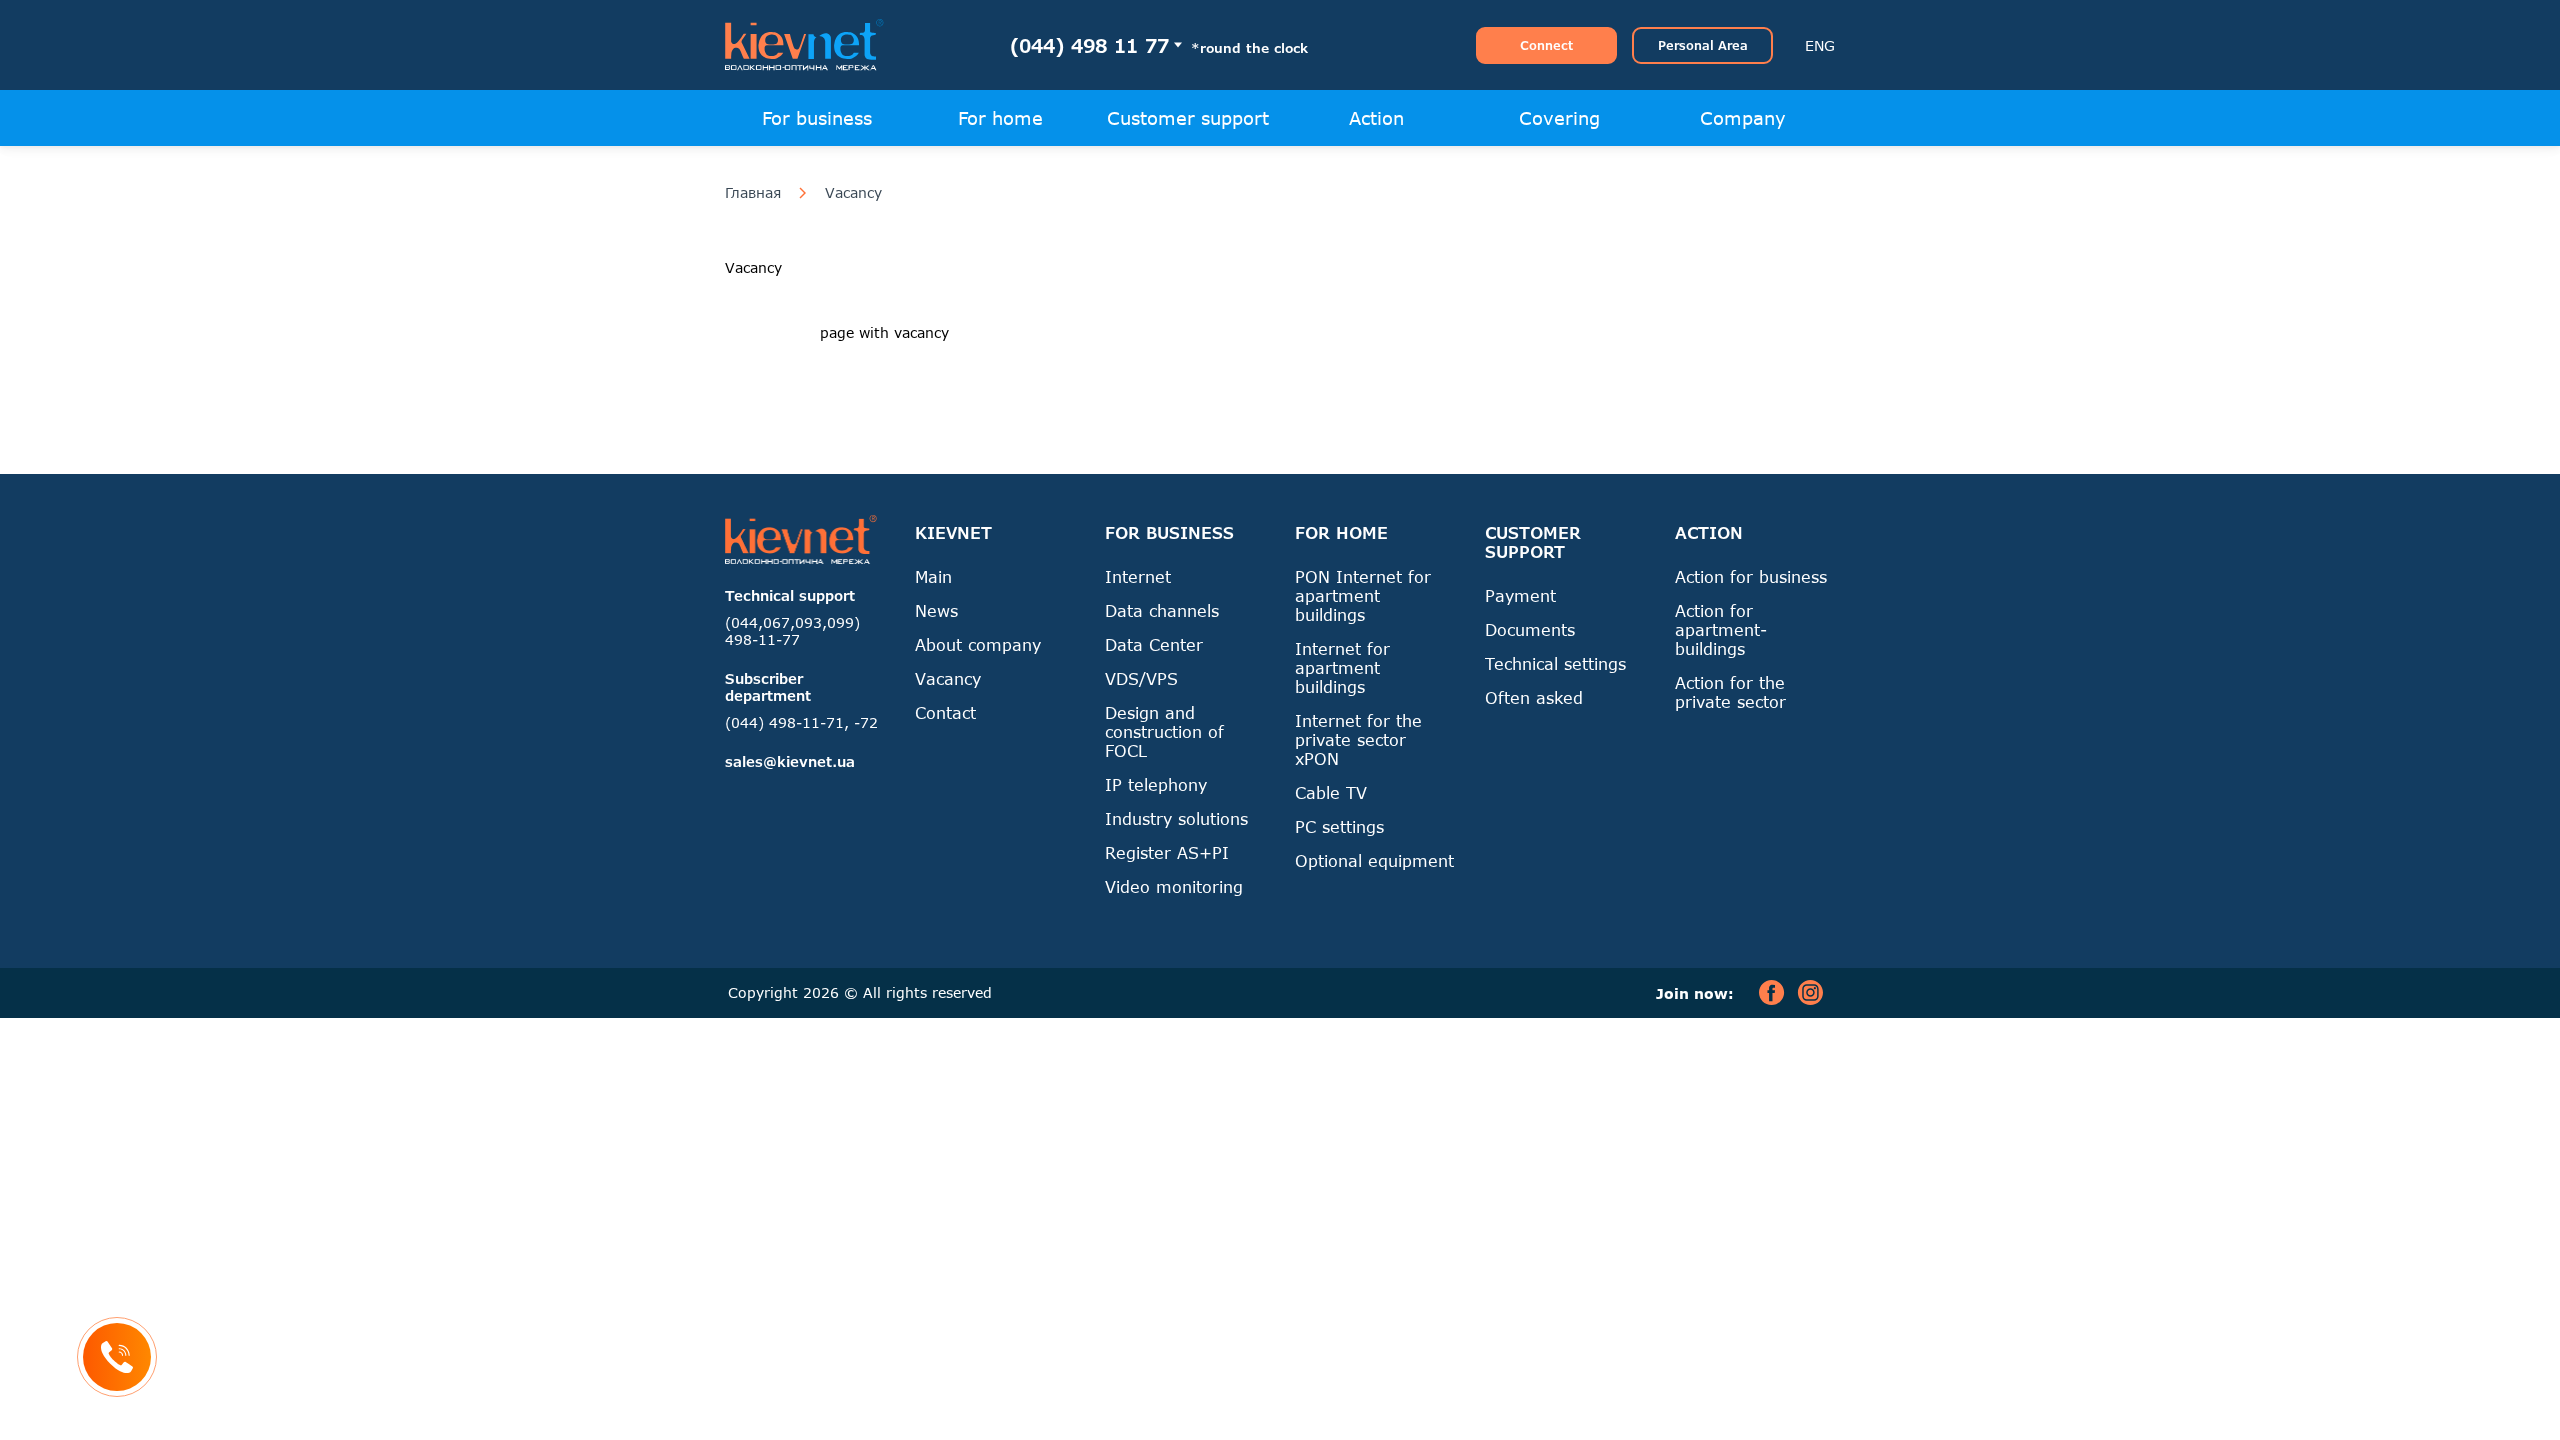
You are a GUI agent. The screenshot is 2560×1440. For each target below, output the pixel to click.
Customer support (1188, 118)
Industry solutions (1176, 818)
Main (933, 576)
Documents (1530, 629)
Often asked (1534, 697)
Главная (753, 193)
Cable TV (1331, 792)
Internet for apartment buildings (1342, 667)
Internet (1138, 576)
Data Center (1154, 644)
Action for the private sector (1730, 692)
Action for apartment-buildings (1721, 629)
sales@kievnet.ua (790, 761)
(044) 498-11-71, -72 (801, 722)
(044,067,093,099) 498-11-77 (792, 631)
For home (1000, 118)
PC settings (1339, 826)
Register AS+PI (1167, 852)
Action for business (1751, 576)
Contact (945, 712)
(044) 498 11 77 (1089, 45)
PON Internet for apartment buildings (1363, 595)
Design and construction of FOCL (1164, 731)
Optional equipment (1374, 860)
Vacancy (853, 193)
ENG (1820, 45)
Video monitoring (1174, 886)
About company (978, 644)
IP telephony (1156, 784)
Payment (1520, 595)
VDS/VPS (1141, 678)
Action (1376, 118)
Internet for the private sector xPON (1358, 739)
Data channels (1162, 610)
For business (817, 118)
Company (1743, 118)
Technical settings (1555, 663)
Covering (1559, 118)
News (936, 610)
